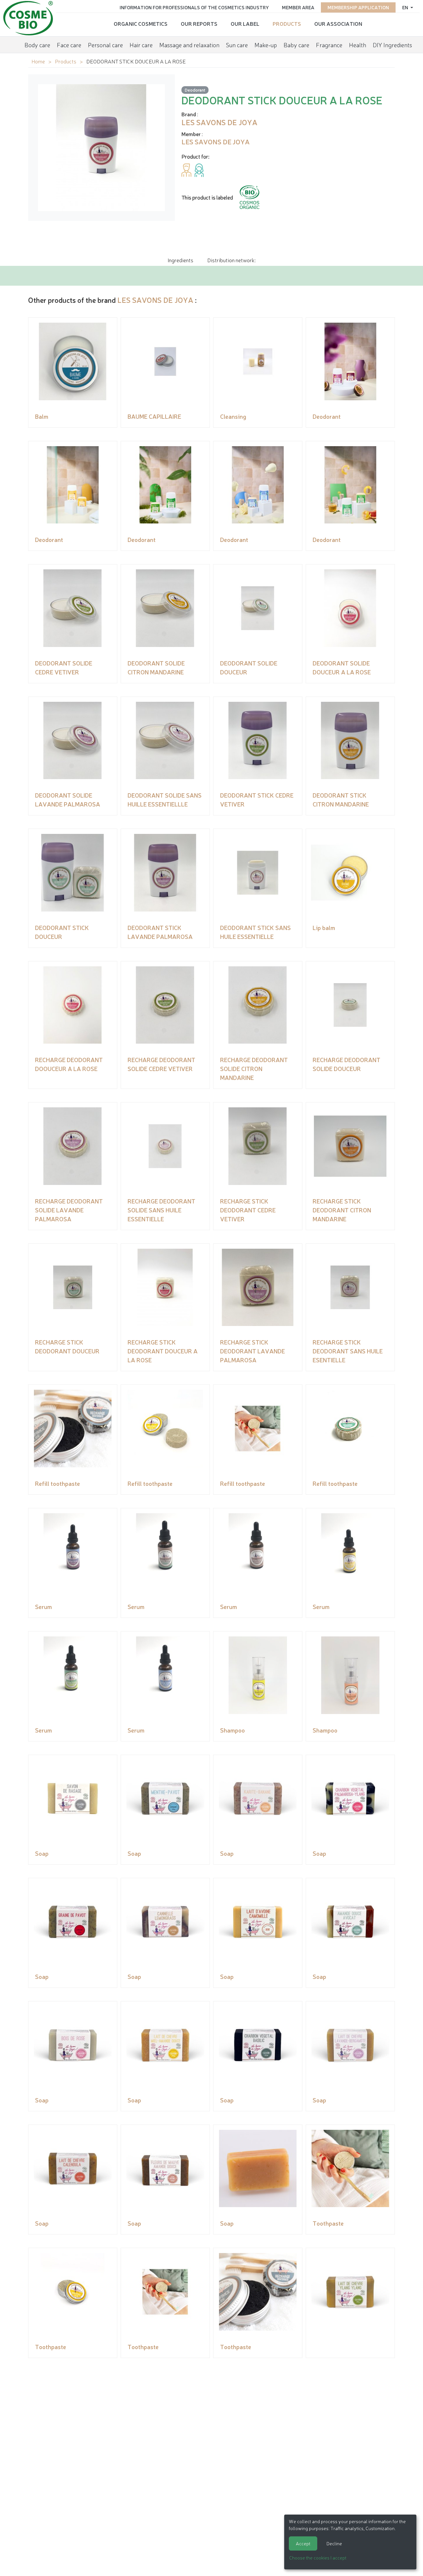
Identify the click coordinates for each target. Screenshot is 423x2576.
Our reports (199, 23)
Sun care (237, 45)
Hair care (141, 45)
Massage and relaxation (189, 45)
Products (287, 23)
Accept (303, 2543)
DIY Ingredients (392, 45)
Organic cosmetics (141, 23)
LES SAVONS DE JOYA (155, 300)
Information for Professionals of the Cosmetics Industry (194, 7)
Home (38, 61)
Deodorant (195, 90)
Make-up (266, 45)
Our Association (338, 23)
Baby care (296, 45)
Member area (298, 7)
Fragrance (329, 45)
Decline (334, 2543)
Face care (69, 45)
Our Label (245, 23)
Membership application (358, 7)
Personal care (105, 45)
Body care (37, 45)
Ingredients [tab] (180, 260)
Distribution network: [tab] (231, 260)
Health (358, 45)
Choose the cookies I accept (318, 2558)
